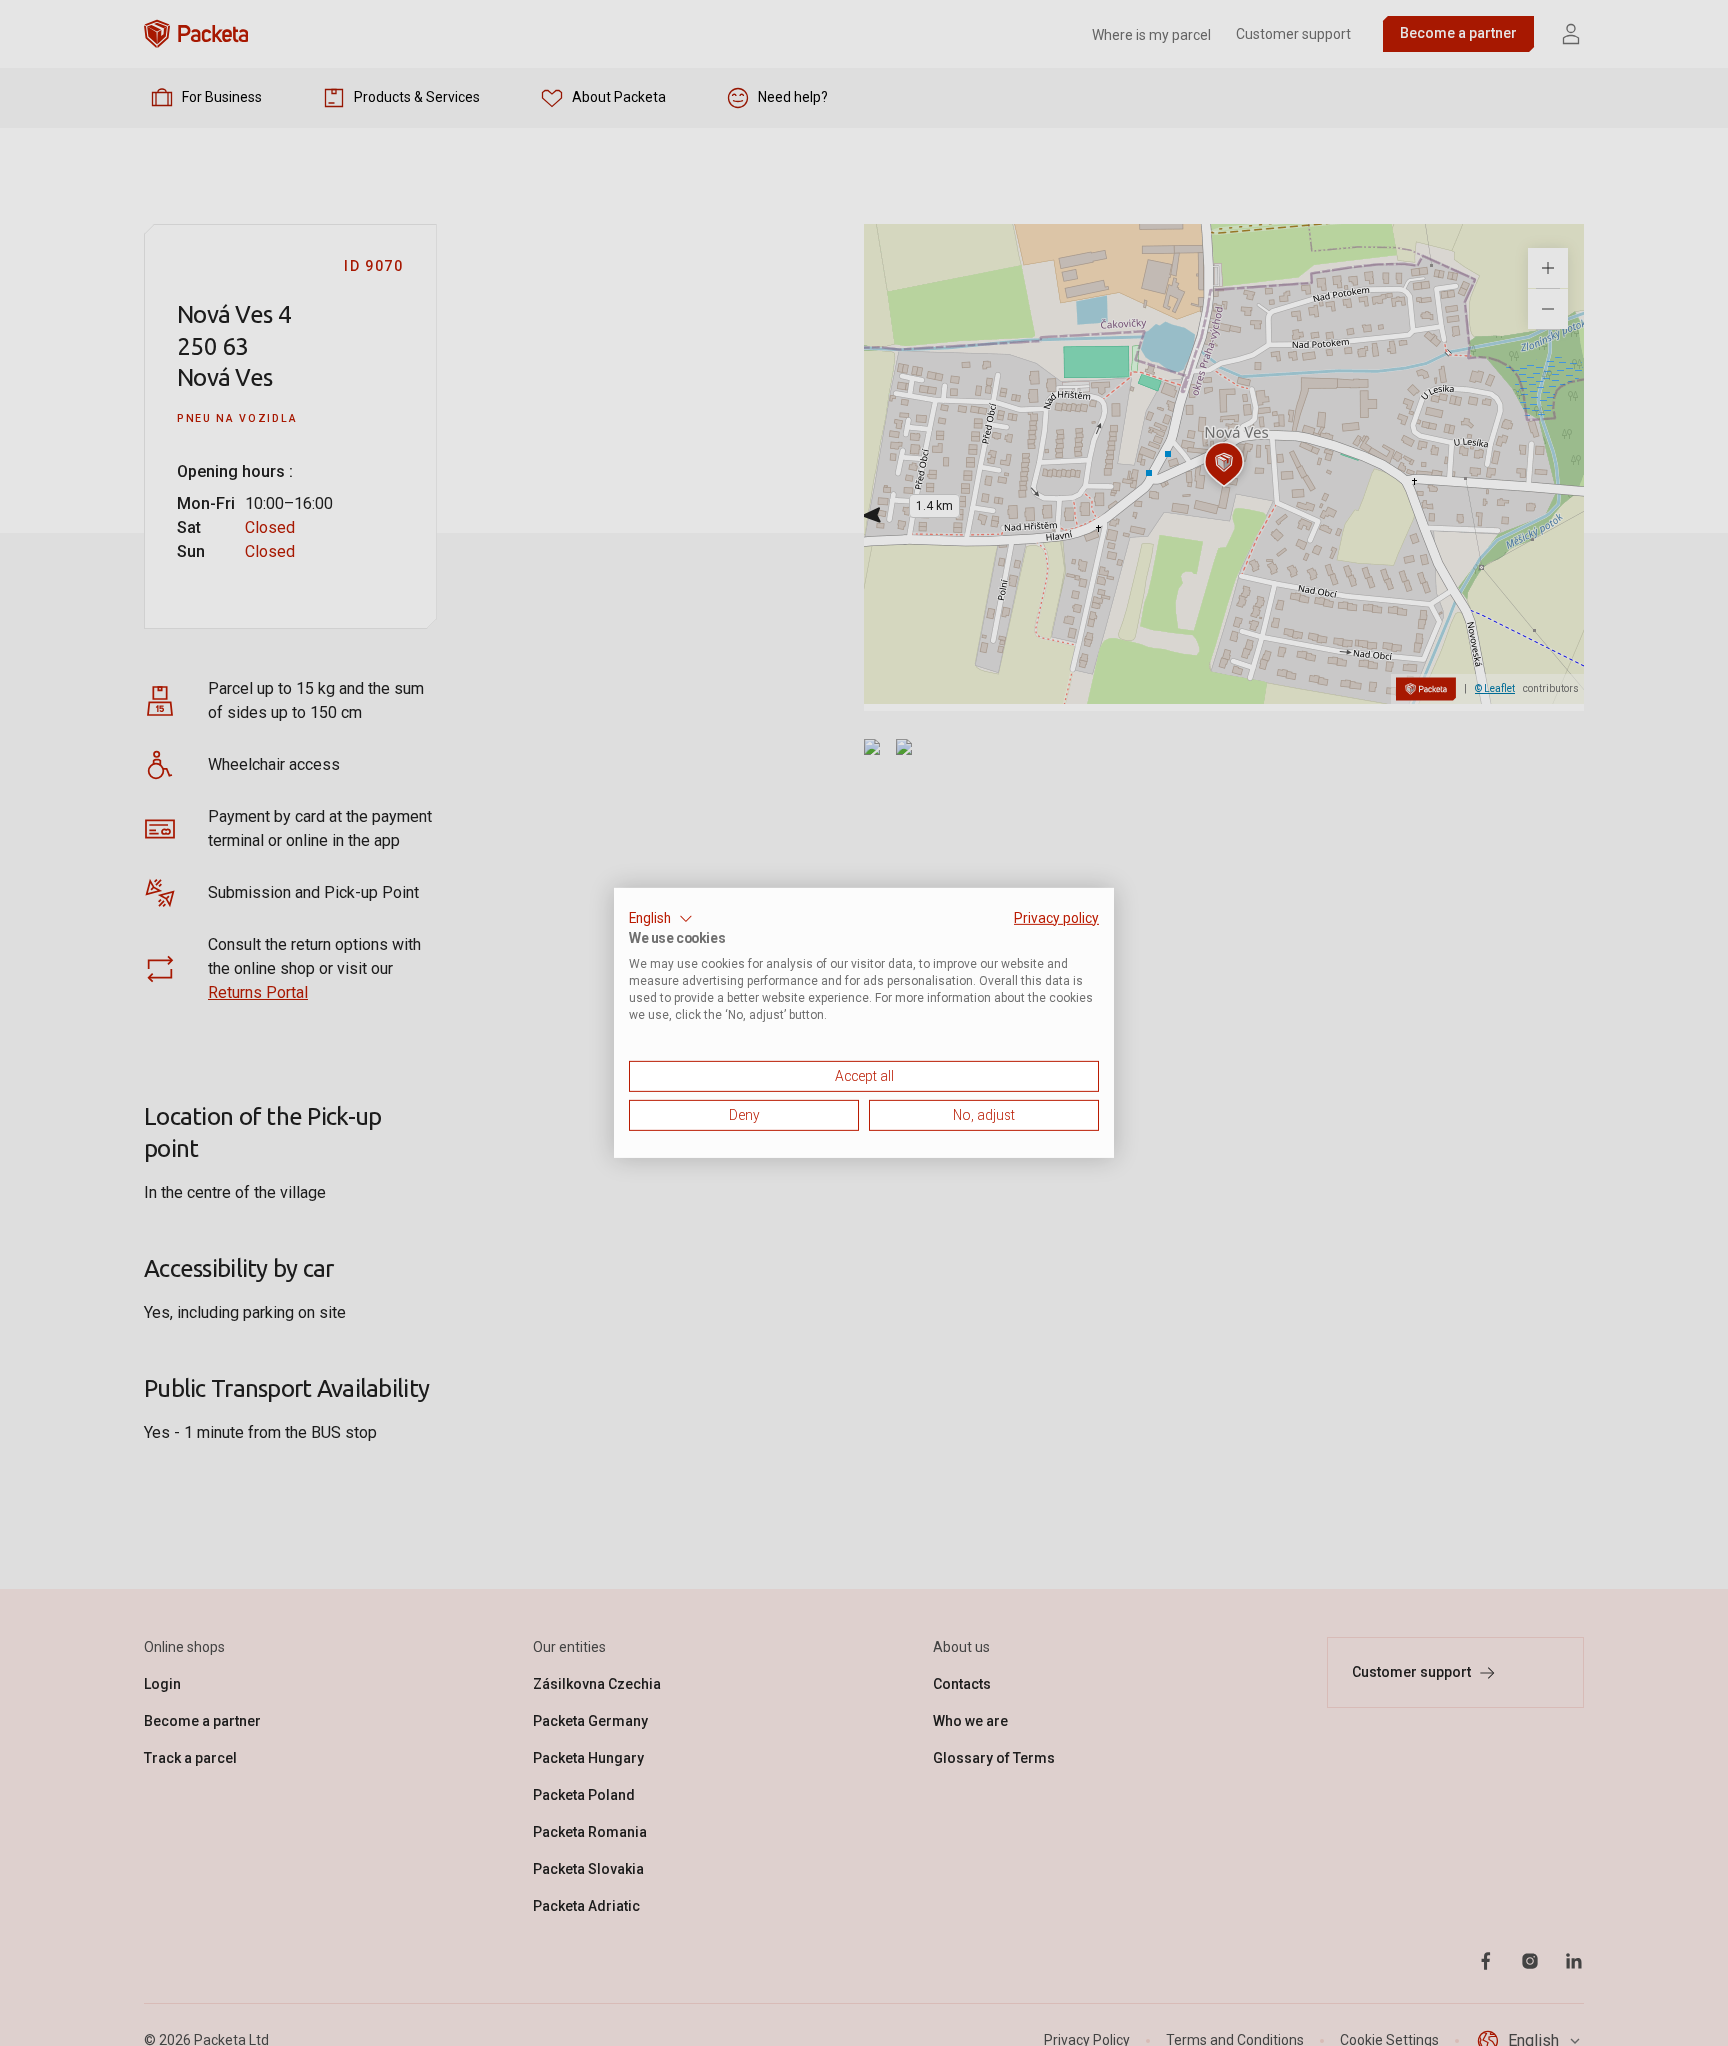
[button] (661, 919)
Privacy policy (1056, 918)
